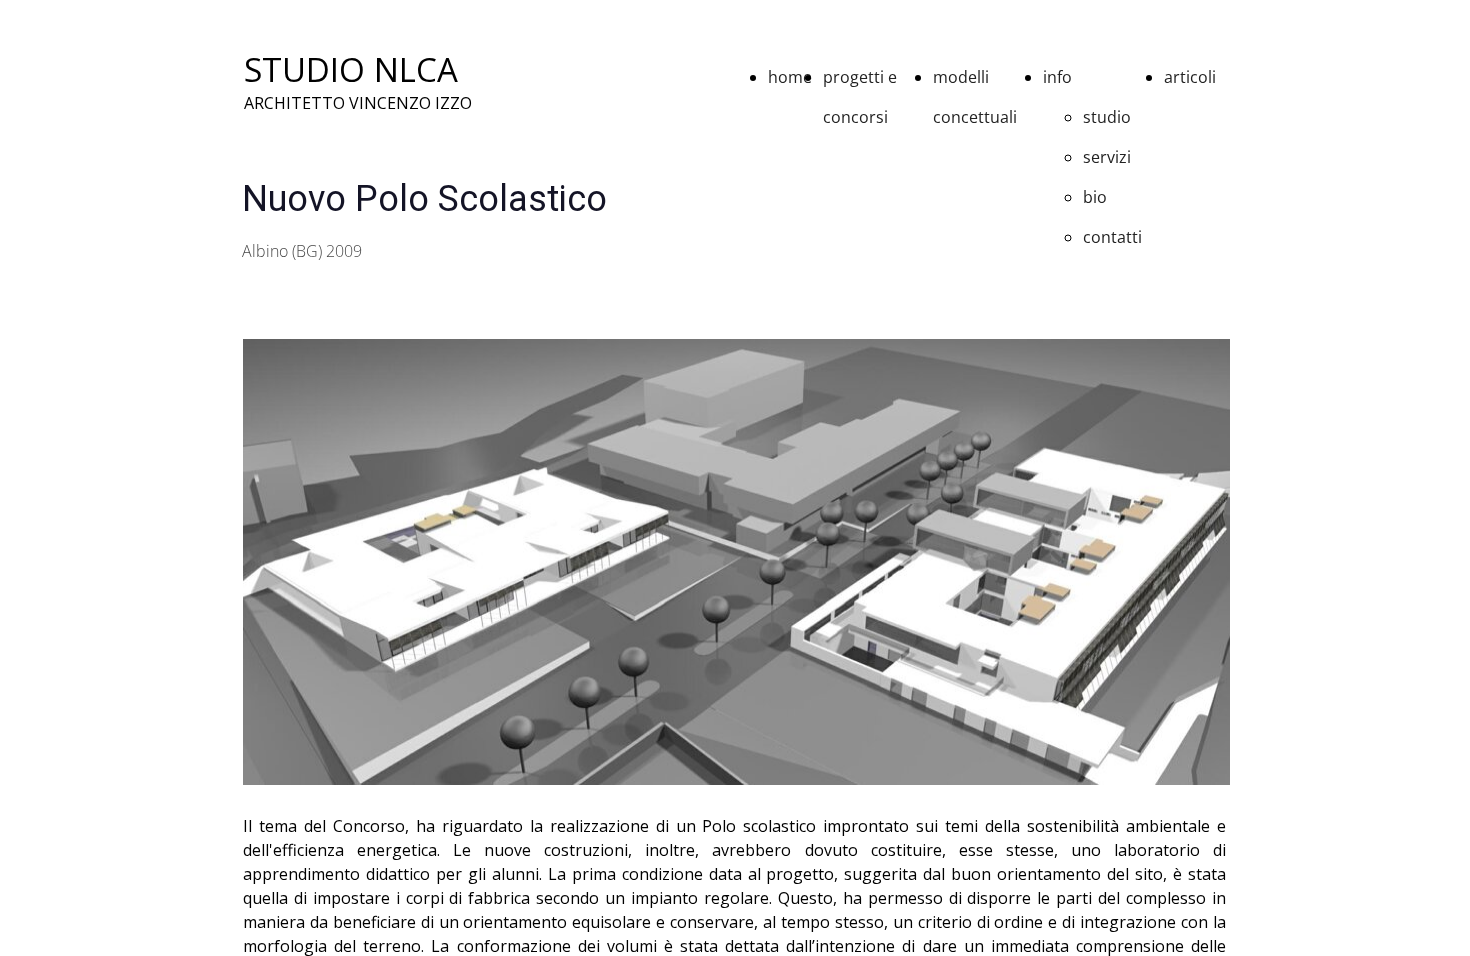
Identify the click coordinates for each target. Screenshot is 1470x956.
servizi (1107, 157)
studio (1107, 117)
